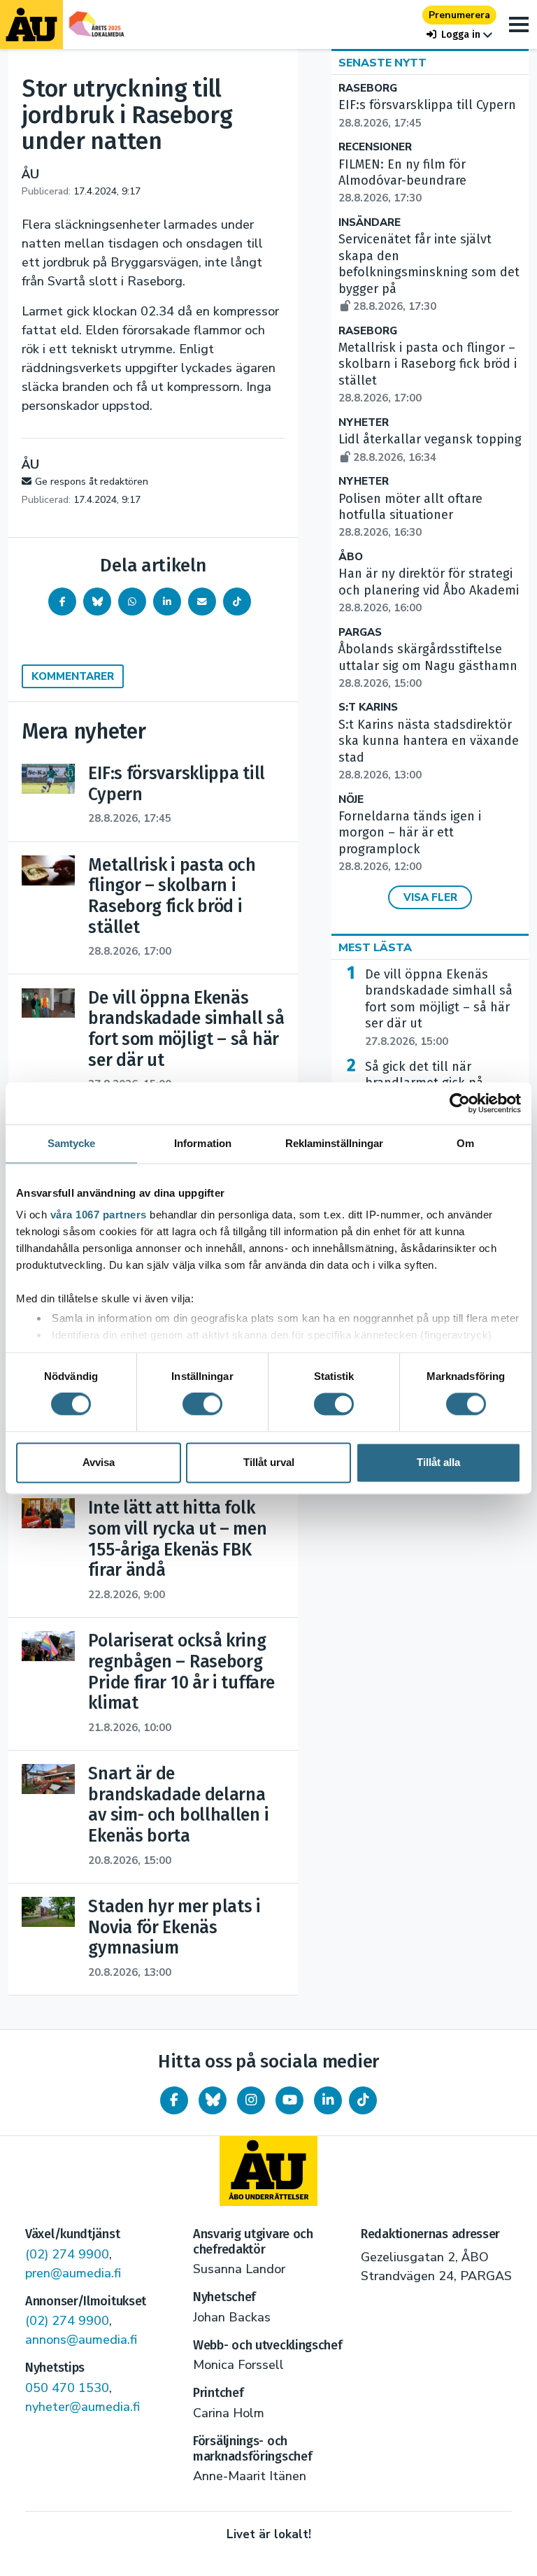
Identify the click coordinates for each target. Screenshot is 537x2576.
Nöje (351, 800)
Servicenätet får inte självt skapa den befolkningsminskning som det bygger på (429, 272)
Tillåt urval (269, 1462)
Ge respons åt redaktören (92, 482)
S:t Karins (368, 707)
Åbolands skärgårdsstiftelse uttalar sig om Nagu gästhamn (428, 666)
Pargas (360, 633)
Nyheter (364, 423)
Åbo (351, 557)
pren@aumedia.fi (73, 2273)
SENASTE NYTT (382, 63)
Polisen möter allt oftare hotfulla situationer (410, 515)
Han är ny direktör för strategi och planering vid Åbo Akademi (429, 590)
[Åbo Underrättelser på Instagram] (251, 2100)
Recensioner (375, 147)
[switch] (202, 1404)
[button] (459, 35)
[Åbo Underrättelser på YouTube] (289, 2100)
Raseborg (368, 88)
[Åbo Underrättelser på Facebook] (174, 2100)
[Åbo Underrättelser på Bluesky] (213, 2100)
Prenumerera (459, 15)
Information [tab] (203, 1143)
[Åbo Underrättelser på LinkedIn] (328, 2100)
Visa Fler (430, 897)
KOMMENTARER (73, 676)
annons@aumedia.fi (81, 2340)
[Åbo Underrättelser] (268, 2171)
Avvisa (99, 1462)
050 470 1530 (67, 2388)
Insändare (370, 223)
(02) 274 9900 (67, 2254)
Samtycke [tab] (72, 1143)
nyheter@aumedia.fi (83, 2407)
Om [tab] (465, 1143)
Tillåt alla (438, 1462)
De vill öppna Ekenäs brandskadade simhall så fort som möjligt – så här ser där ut (439, 1008)
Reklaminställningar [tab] (335, 1143)
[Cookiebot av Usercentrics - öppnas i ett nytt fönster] (460, 1103)
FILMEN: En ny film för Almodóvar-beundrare (402, 181)
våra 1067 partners (99, 1215)
